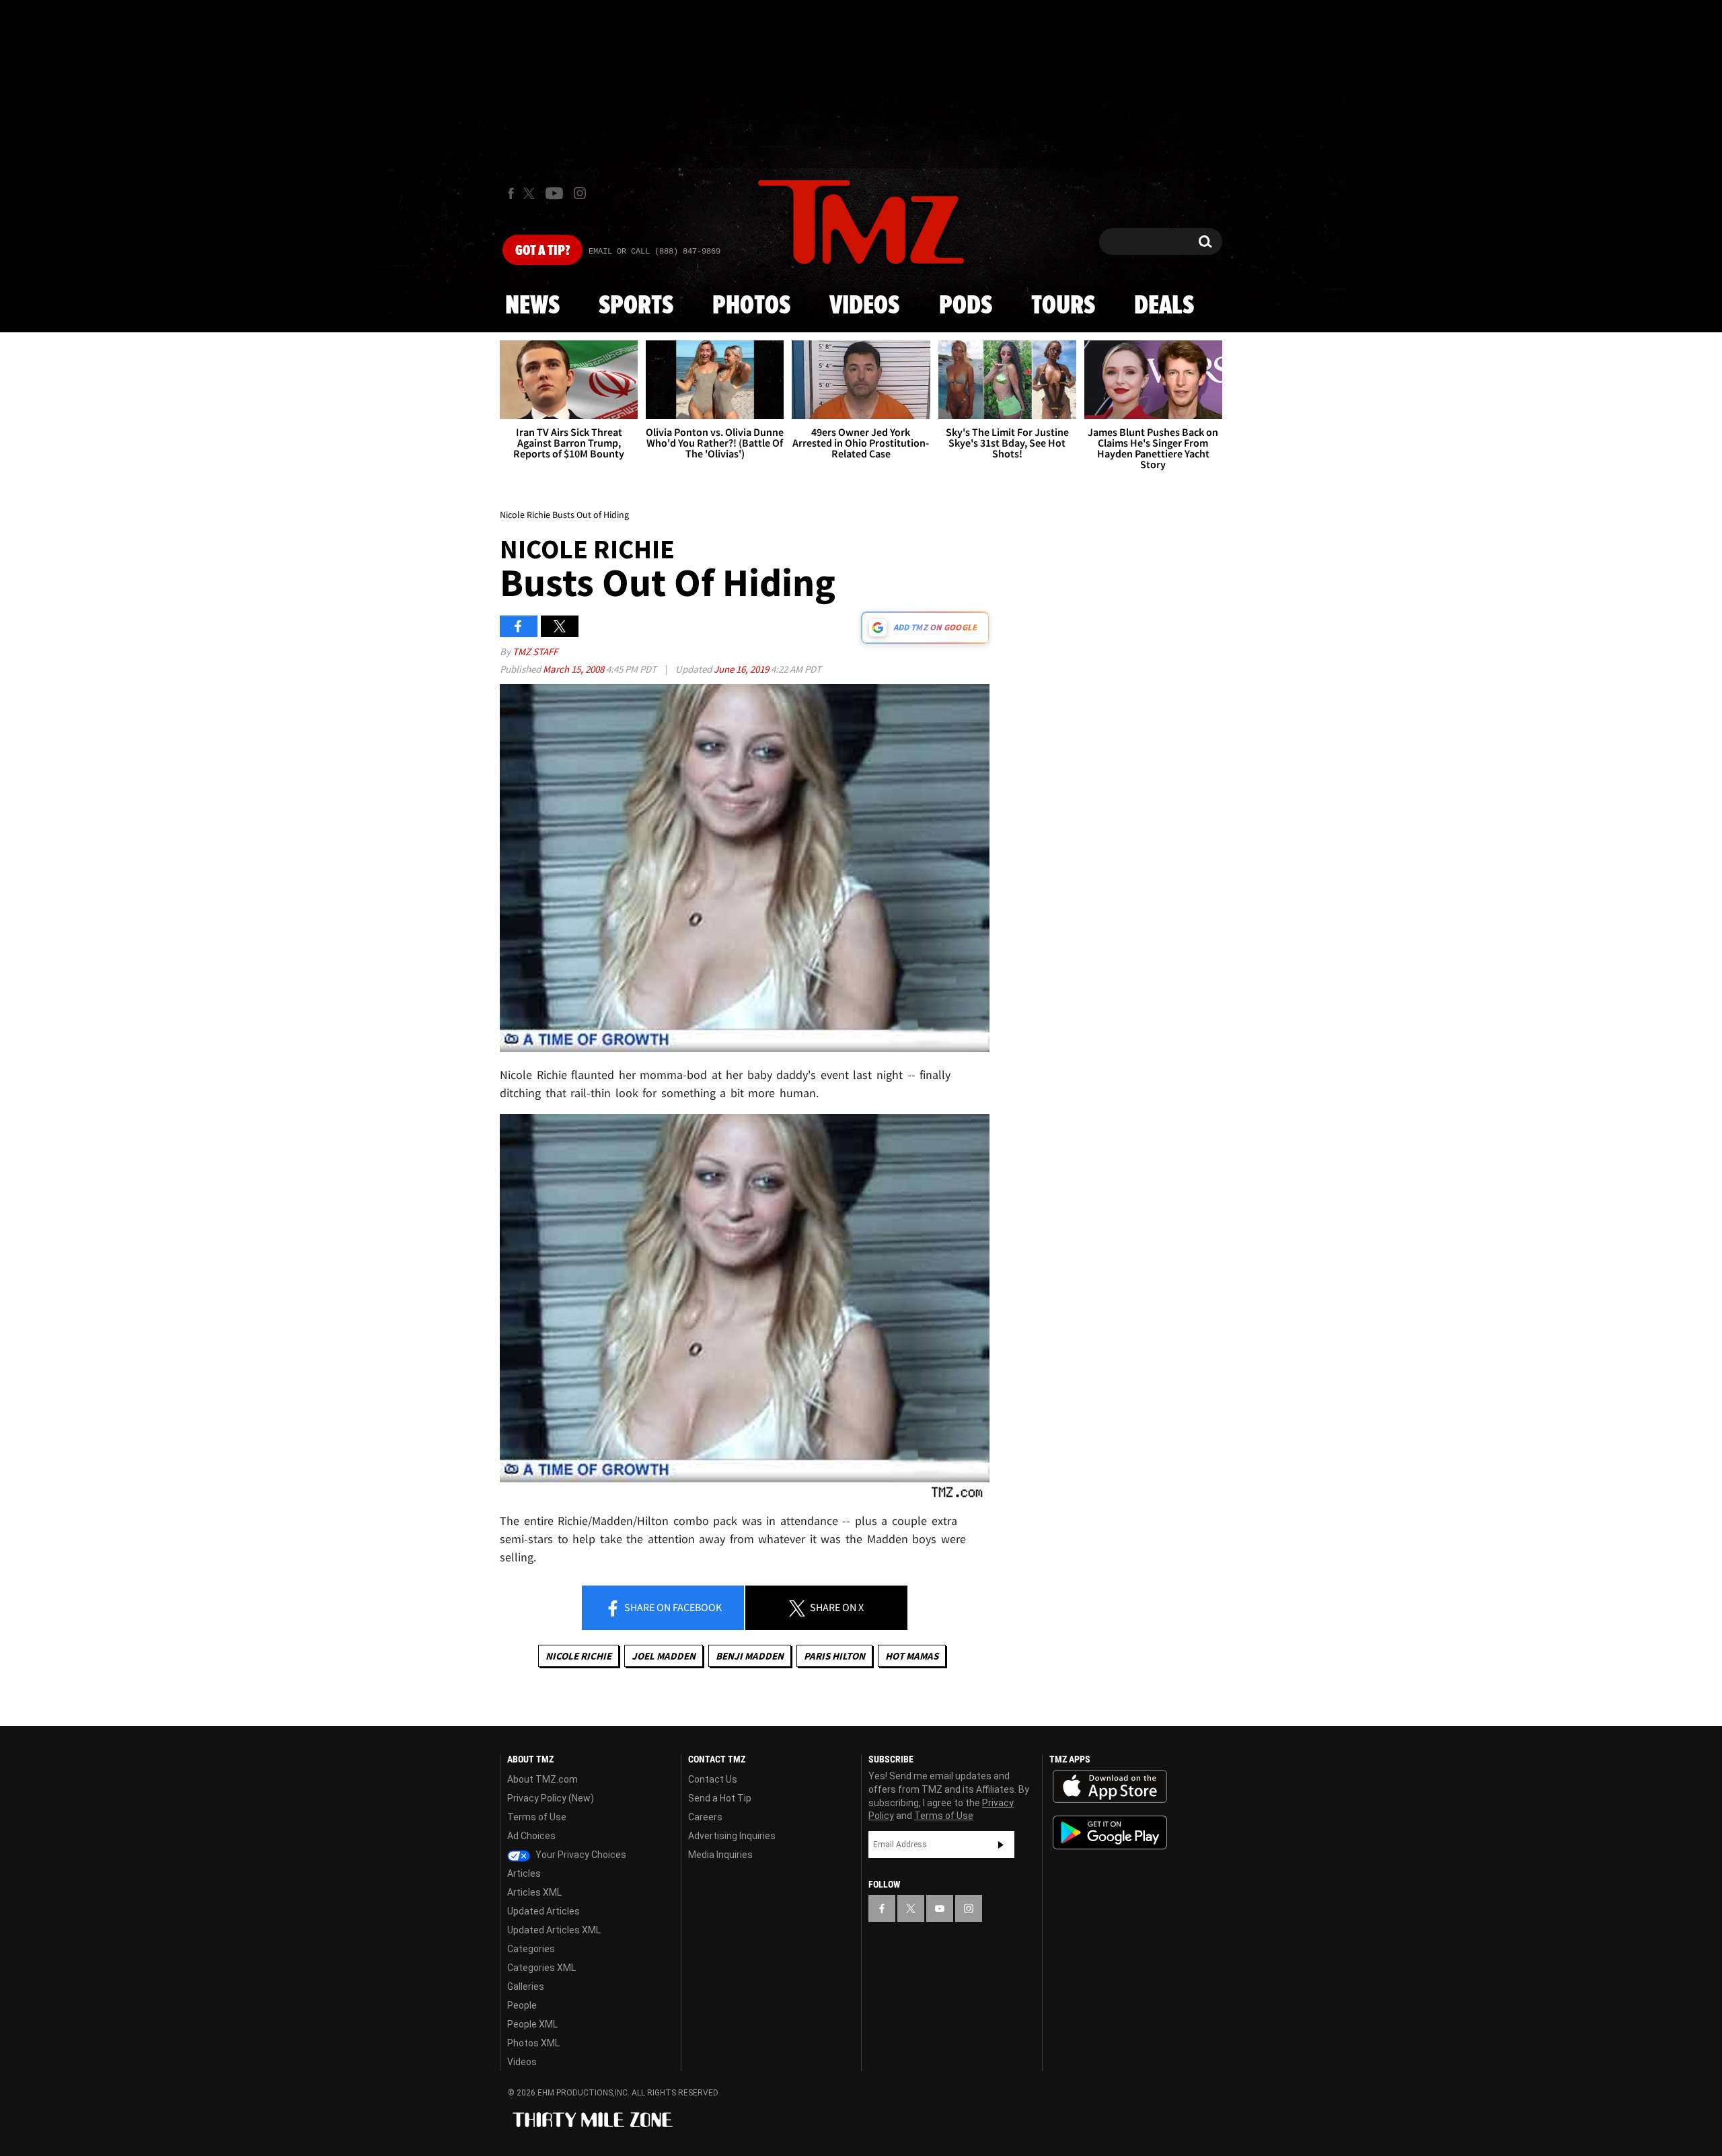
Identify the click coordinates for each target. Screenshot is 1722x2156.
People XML (532, 2024)
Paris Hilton (834, 1656)
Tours (1063, 306)
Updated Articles (544, 1911)
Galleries (526, 1986)
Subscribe (1001, 1845)
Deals (1164, 306)
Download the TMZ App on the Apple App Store (1110, 1787)
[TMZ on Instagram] (580, 193)
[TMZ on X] (531, 193)
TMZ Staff (535, 652)
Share (672, 1607)
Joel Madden (664, 1656)
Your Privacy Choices (580, 1855)
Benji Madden (750, 1656)
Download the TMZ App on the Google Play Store (1110, 1833)
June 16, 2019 (742, 669)
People (522, 2005)
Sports (636, 306)
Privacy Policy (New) (551, 1798)
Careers (705, 1817)
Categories (531, 1949)
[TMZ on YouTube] (940, 1908)
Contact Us (713, 1779)
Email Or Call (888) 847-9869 (654, 252)
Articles (524, 1873)
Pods (966, 306)
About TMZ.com (542, 1779)
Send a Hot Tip (720, 1798)
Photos (751, 306)
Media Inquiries (720, 1855)
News (532, 306)
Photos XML (533, 2043)
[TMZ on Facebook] (511, 193)
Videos (864, 306)
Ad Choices (531, 1836)
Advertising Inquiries (732, 1836)
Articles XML (534, 1892)
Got (542, 251)
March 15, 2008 (574, 669)
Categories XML (541, 1968)
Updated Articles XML (554, 1930)
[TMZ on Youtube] (554, 193)
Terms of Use (537, 1817)
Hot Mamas (912, 1656)
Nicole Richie (578, 1656)
